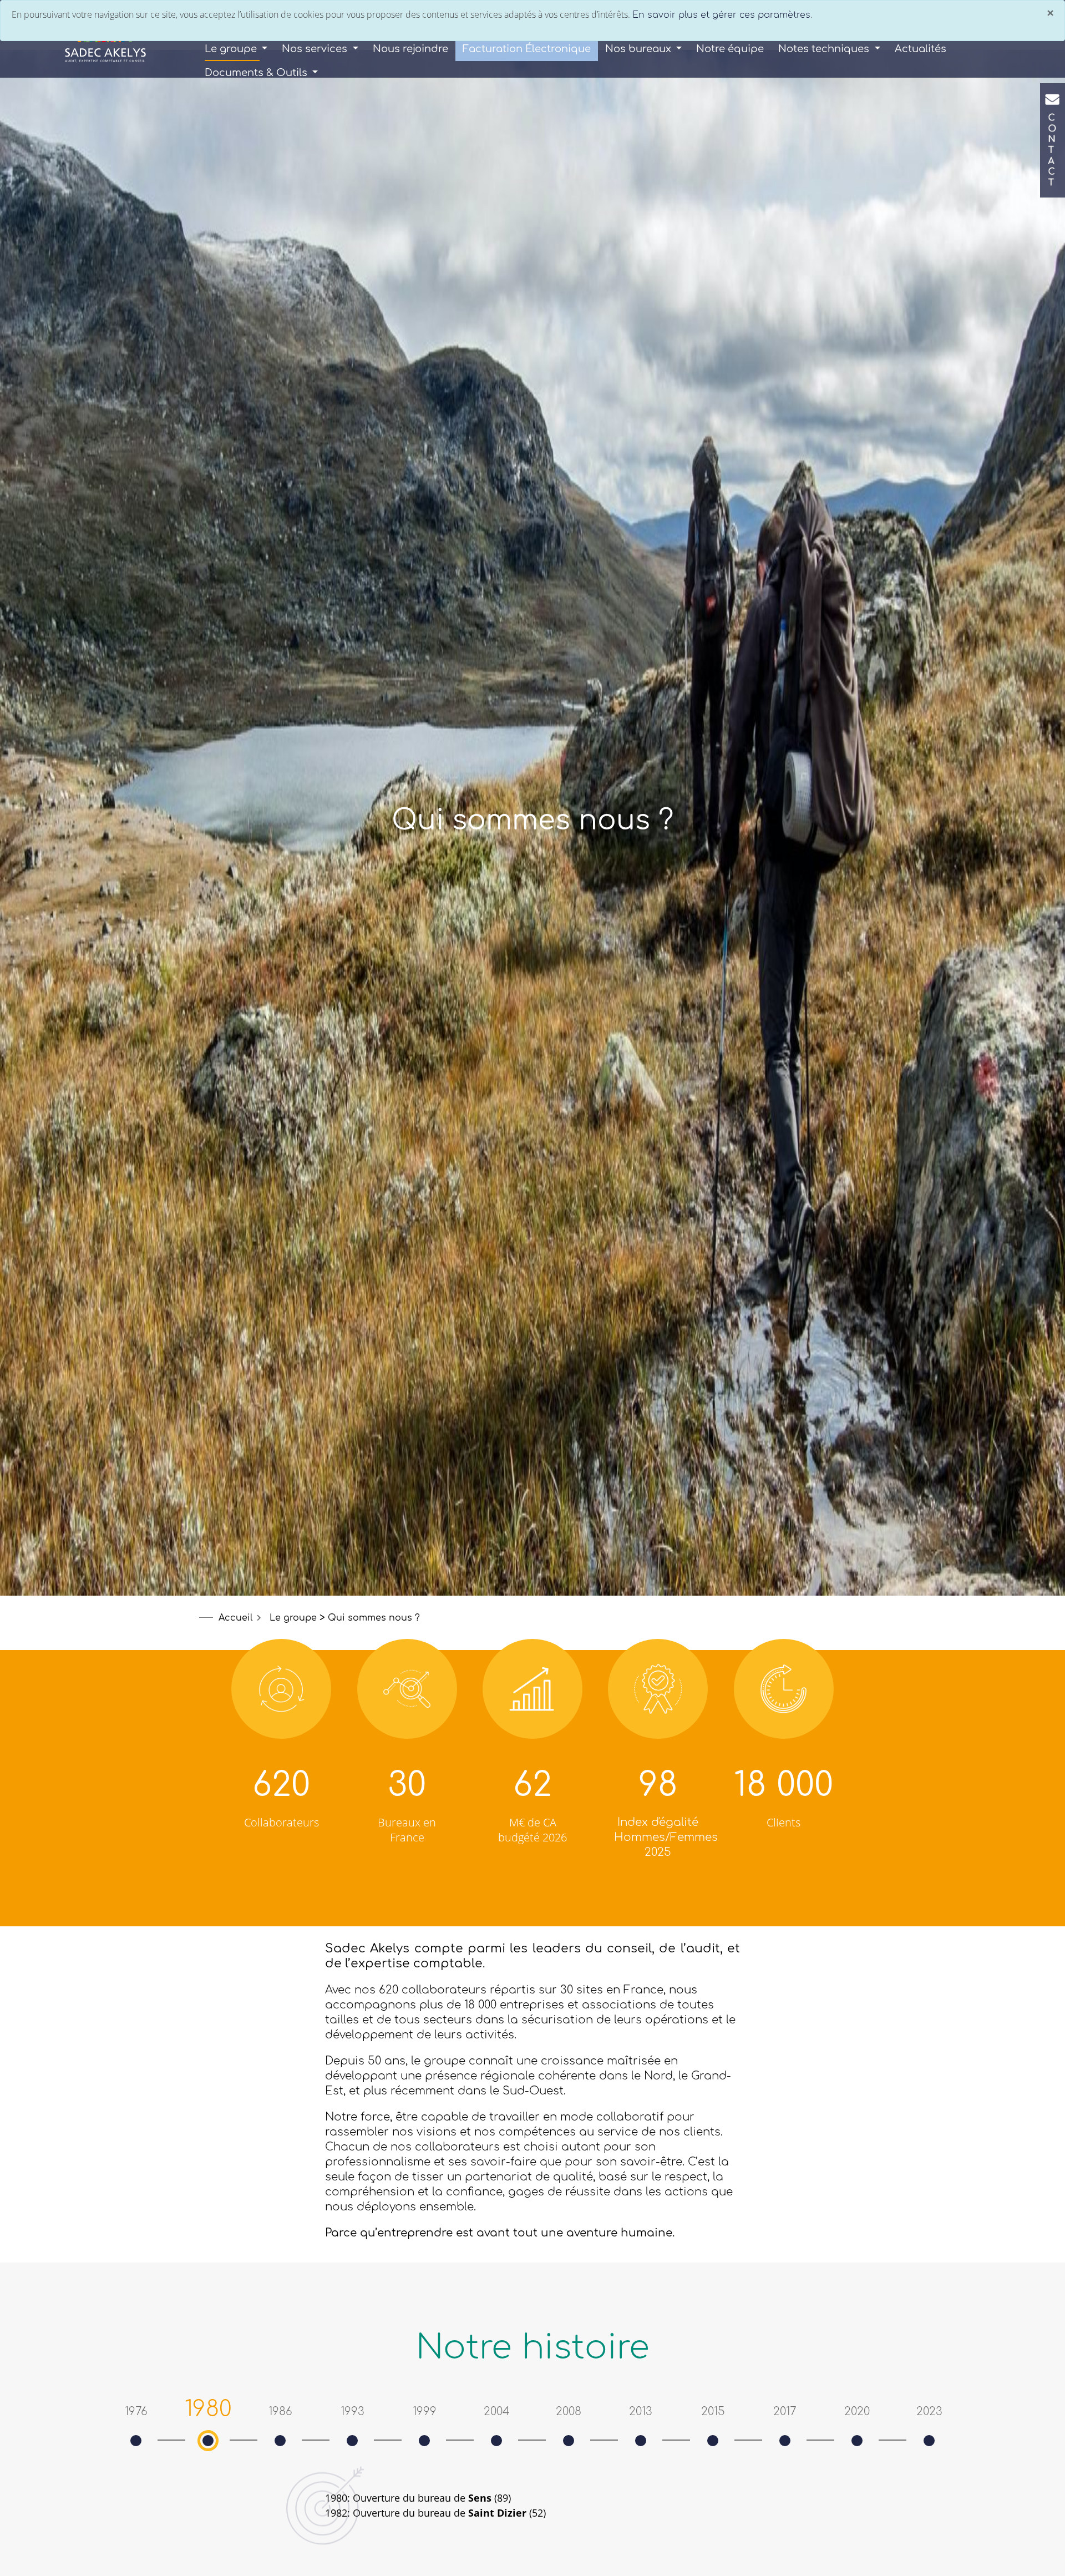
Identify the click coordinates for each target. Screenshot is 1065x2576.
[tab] (136, 2412)
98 (658, 1785)
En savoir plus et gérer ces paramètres (721, 15)
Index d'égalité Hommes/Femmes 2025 (666, 1837)
